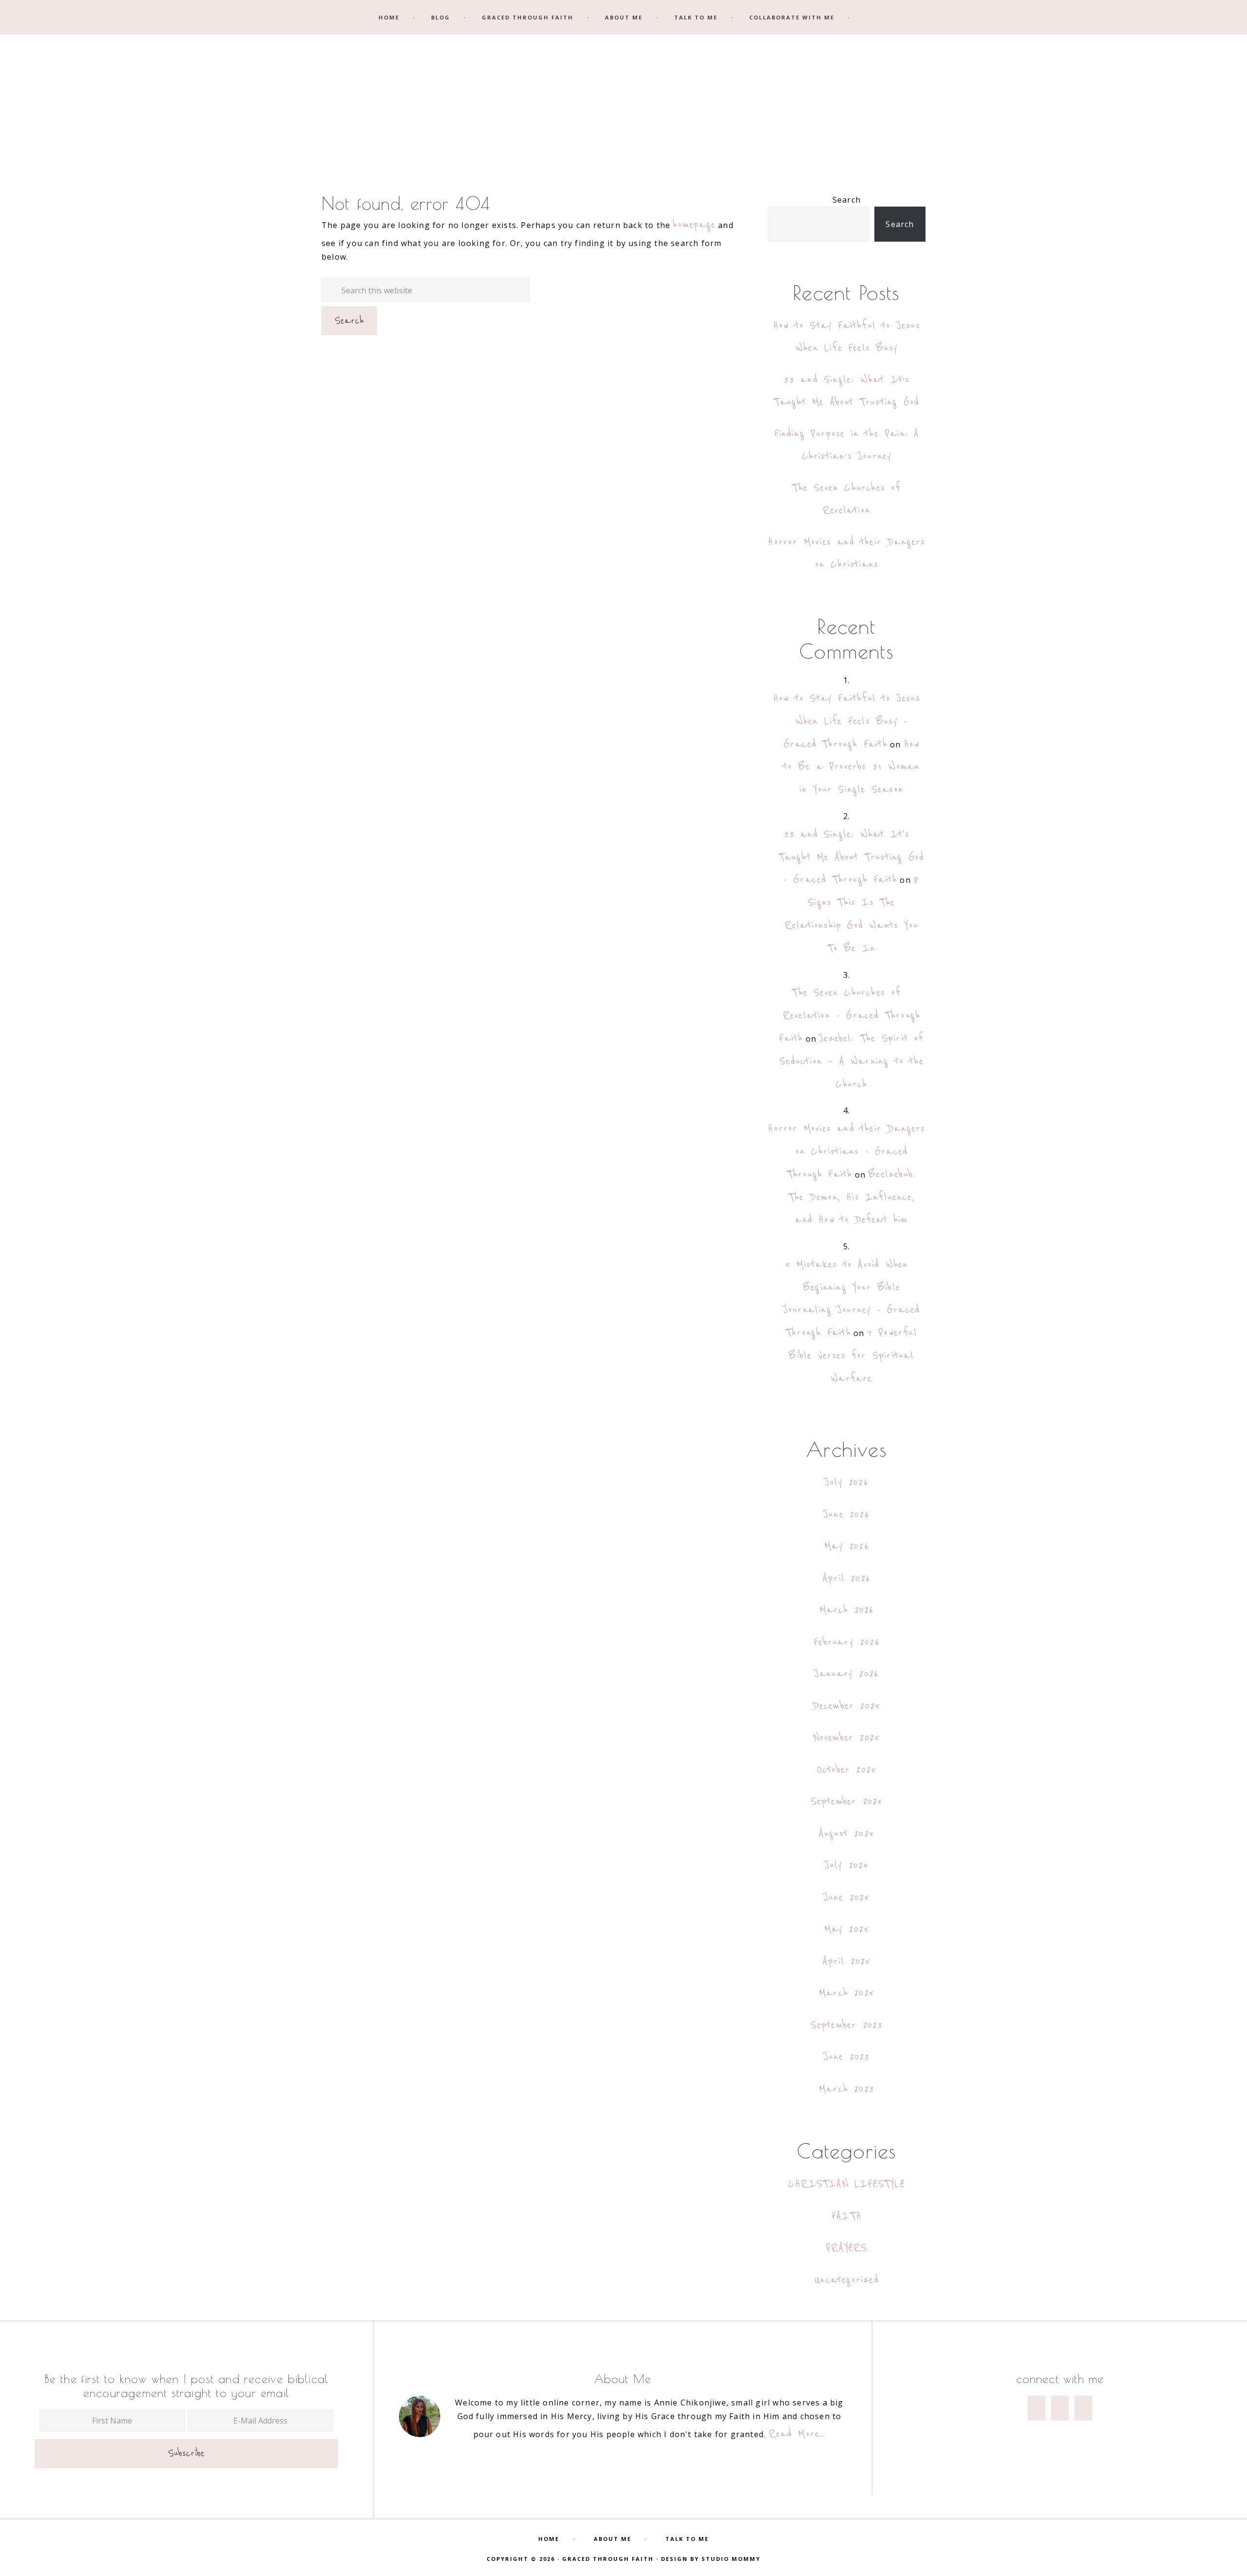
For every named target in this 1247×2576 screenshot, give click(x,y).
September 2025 (847, 1802)
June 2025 (847, 1898)
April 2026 (847, 1578)
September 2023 (847, 2025)
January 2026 (847, 1674)
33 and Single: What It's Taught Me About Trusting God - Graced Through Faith (852, 857)
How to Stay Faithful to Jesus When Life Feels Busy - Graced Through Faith (847, 721)
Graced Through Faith (623, 101)
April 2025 (847, 1961)
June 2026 (847, 1515)
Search (847, 200)
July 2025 (847, 1865)
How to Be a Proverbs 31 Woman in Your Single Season (852, 767)
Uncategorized (847, 2280)
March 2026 (847, 1610)
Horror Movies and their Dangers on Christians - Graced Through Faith (846, 1152)
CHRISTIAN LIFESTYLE (847, 2184)
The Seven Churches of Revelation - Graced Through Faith (850, 1016)
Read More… (797, 2434)
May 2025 (847, 1929)
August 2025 (847, 1834)
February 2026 (847, 1642)
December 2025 (847, 1706)
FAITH (847, 2216)
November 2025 (847, 1738)
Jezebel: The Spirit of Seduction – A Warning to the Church (851, 1061)
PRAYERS (846, 2248)
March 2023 (847, 2089)
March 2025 (847, 1993)
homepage (694, 225)
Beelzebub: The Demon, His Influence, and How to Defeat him (852, 1197)
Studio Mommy (731, 2559)
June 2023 (847, 2057)
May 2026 (847, 1546)
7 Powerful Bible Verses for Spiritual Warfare (853, 1356)
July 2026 (847, 1482)
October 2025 (847, 1770)
